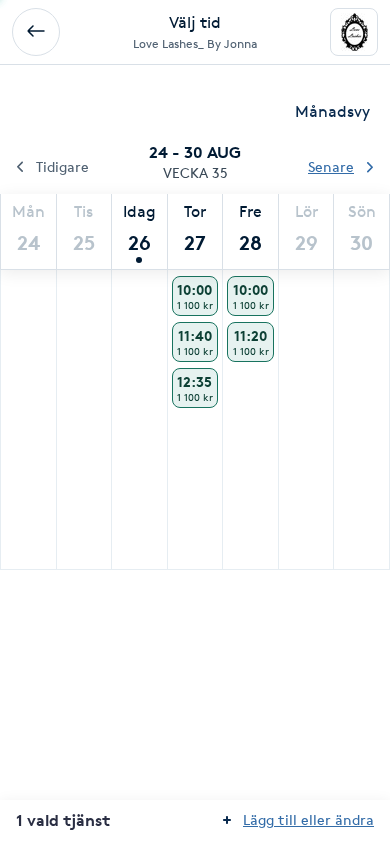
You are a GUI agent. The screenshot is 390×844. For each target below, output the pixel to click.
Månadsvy (332, 111)
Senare (331, 166)
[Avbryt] (36, 32)
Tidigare (62, 166)
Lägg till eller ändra (308, 819)
